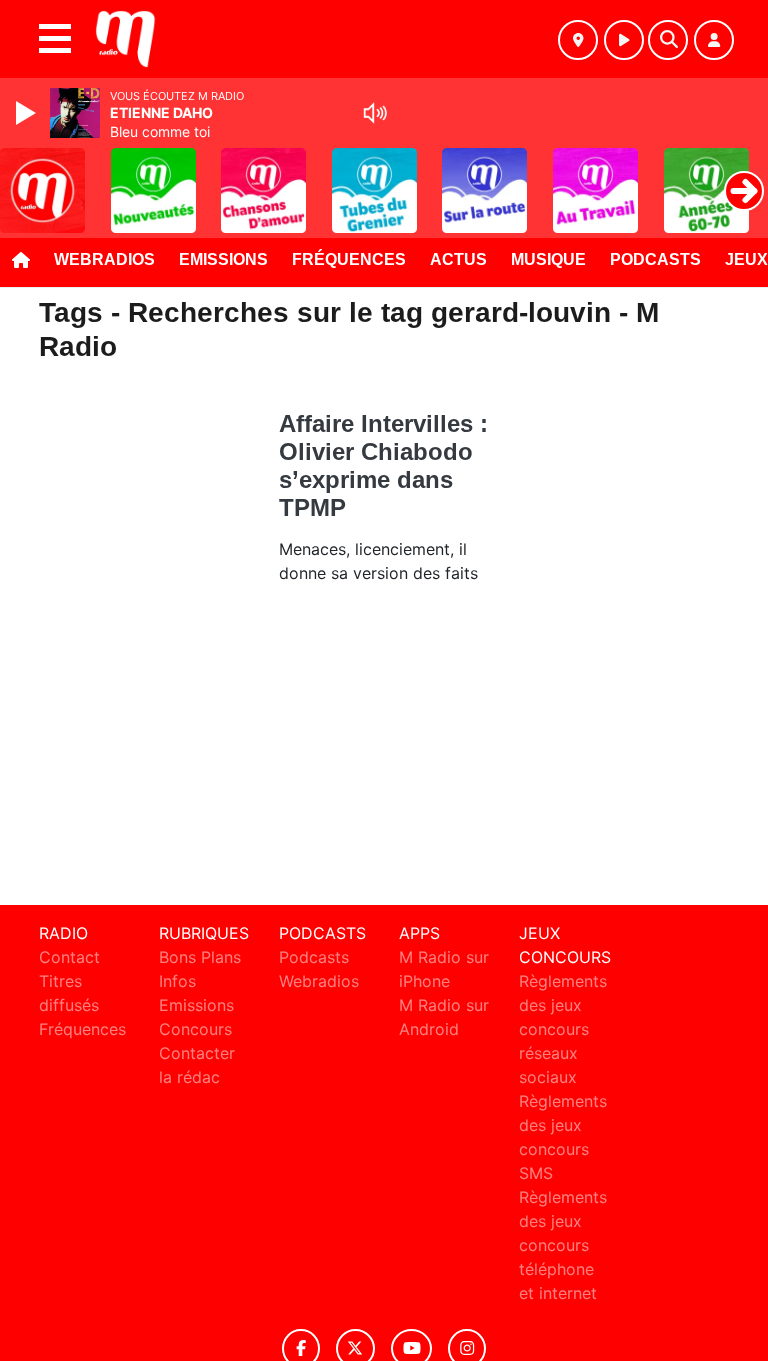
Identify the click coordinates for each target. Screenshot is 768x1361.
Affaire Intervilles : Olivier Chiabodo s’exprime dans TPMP (383, 465)
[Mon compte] (714, 40)
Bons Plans (200, 957)
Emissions (223, 259)
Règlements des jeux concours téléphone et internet (563, 1245)
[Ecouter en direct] (624, 40)
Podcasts (655, 259)
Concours (195, 1029)
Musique (548, 259)
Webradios (104, 259)
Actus (458, 259)
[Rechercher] (668, 40)
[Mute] (375, 113)
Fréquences (349, 259)
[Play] (28, 113)
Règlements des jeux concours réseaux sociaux (563, 1029)
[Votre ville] (578, 40)
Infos (177, 981)
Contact (69, 957)
